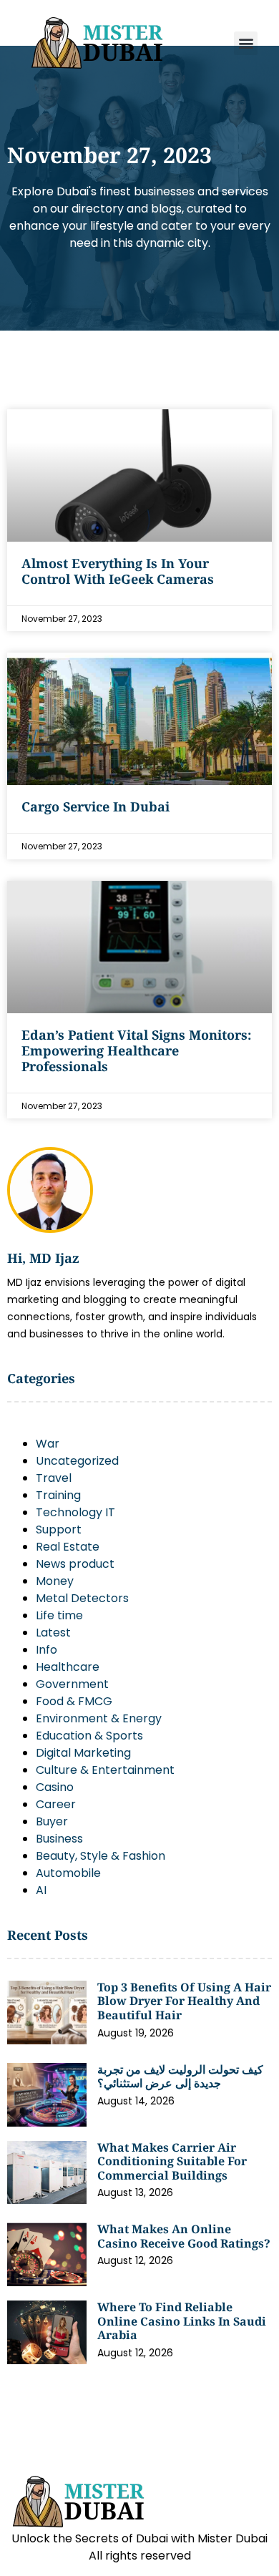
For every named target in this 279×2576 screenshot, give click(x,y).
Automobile (68, 1873)
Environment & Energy (99, 1718)
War (48, 1444)
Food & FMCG (74, 1701)
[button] (246, 43)
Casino (55, 1787)
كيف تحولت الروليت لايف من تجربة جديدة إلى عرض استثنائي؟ (180, 2077)
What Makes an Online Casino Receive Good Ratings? (184, 2236)
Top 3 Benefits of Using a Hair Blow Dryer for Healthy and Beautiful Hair (184, 2001)
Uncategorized (77, 1461)
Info (46, 1650)
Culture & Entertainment (105, 1770)
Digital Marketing (83, 1753)
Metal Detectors (82, 1598)
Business (59, 1839)
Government (72, 1684)
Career (56, 1804)
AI (41, 1890)
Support (59, 1529)
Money (55, 1581)
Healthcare (68, 1667)
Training (58, 1495)
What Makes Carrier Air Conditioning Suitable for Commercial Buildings (172, 2161)
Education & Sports (89, 1736)
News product (75, 1564)
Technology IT (75, 1512)
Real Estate (68, 1547)
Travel (54, 1478)
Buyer (52, 1821)
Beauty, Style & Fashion (101, 1856)
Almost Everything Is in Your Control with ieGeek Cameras (118, 571)
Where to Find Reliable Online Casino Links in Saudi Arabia (182, 2321)
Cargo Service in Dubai (96, 806)
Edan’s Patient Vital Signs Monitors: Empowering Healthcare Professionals (136, 1050)
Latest (53, 1633)
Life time (59, 1615)
